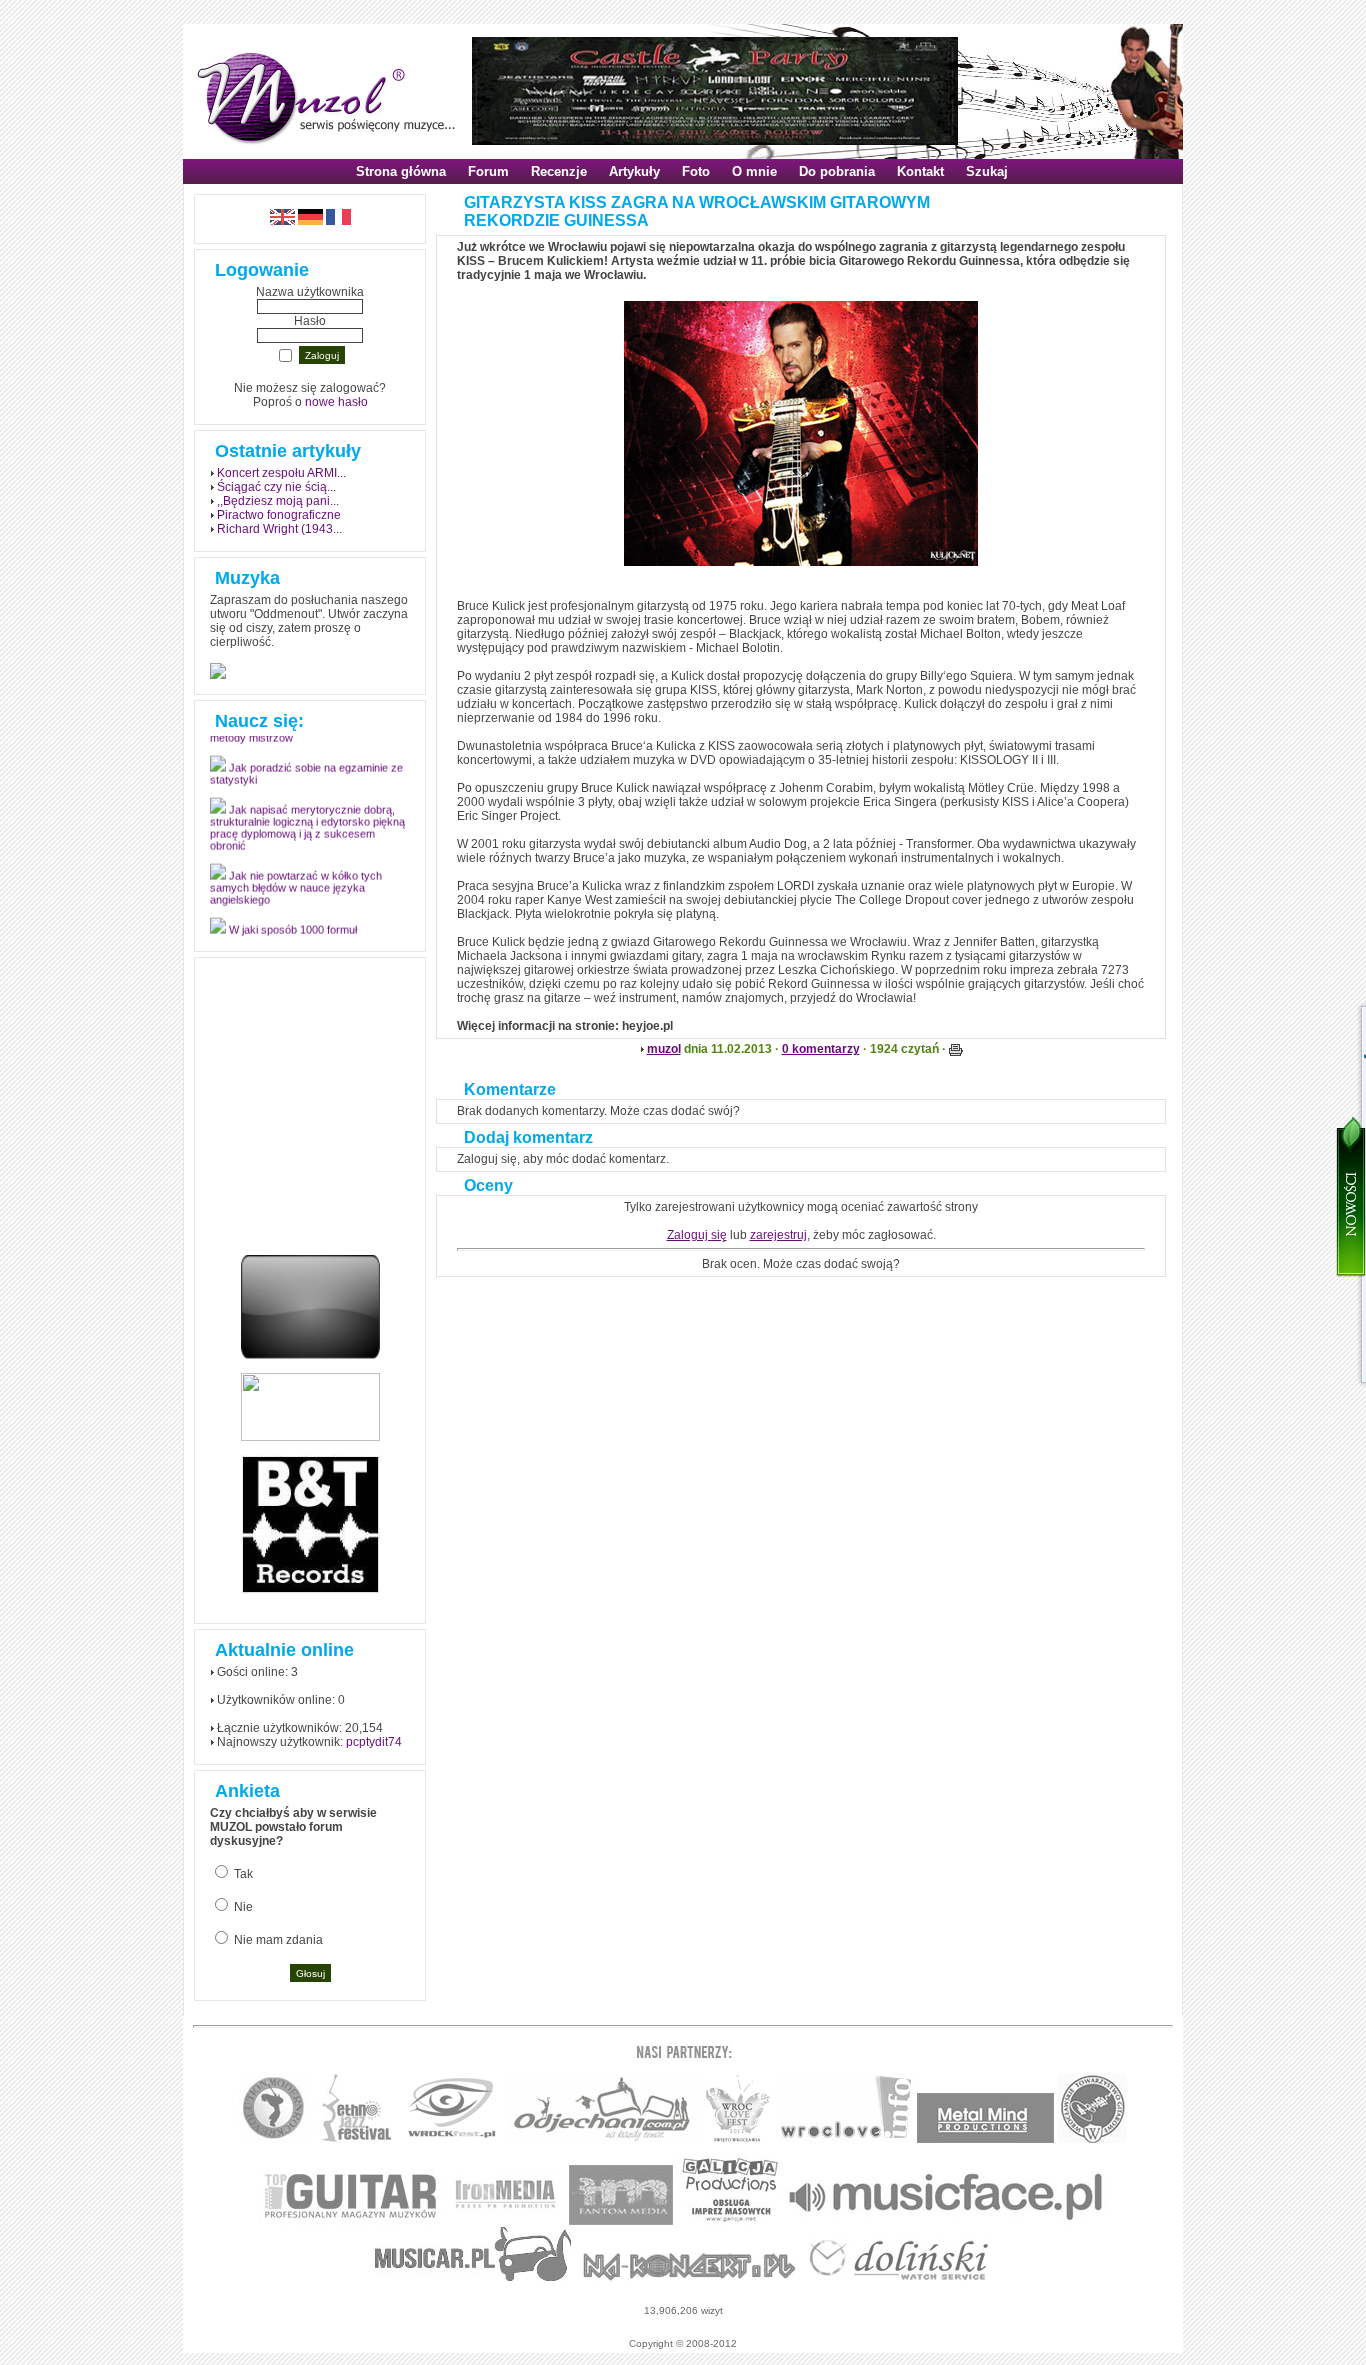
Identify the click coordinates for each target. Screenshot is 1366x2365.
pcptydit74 (374, 1742)
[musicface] (946, 2221)
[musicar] (473, 2277)
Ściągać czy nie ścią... (276, 487)
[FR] (338, 221)
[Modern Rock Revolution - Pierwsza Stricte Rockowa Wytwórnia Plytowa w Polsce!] (274, 2139)
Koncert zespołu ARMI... (281, 473)
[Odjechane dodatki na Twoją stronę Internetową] (310, 1355)
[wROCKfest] (451, 2139)
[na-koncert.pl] (689, 2277)
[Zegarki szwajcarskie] (899, 2277)
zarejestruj (778, 1235)
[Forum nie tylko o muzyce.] (602, 2139)
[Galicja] (730, 2221)
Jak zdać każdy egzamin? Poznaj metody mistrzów (301, 739)
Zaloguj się (697, 1235)
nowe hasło (336, 402)
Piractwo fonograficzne (279, 515)
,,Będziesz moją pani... (278, 501)
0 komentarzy (821, 1049)
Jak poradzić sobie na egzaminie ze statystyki (306, 781)
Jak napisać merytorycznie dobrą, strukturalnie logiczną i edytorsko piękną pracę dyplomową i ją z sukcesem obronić (307, 835)
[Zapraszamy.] (738, 2139)
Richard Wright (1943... (279, 529)
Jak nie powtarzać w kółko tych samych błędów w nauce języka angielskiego (296, 895)
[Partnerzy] (847, 2139)
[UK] (282, 221)
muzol (664, 1049)
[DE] (310, 221)
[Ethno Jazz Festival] (355, 2139)
